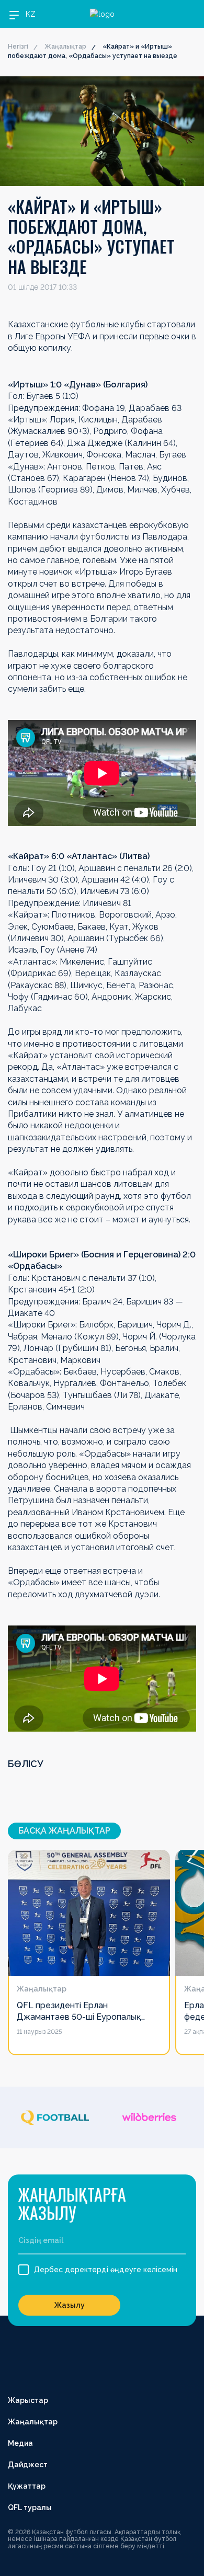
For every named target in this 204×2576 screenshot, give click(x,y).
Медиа (20, 2443)
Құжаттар (27, 2486)
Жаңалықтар (65, 47)
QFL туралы (30, 2508)
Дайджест (28, 2465)
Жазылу (70, 2305)
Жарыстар (28, 2400)
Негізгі (18, 47)
